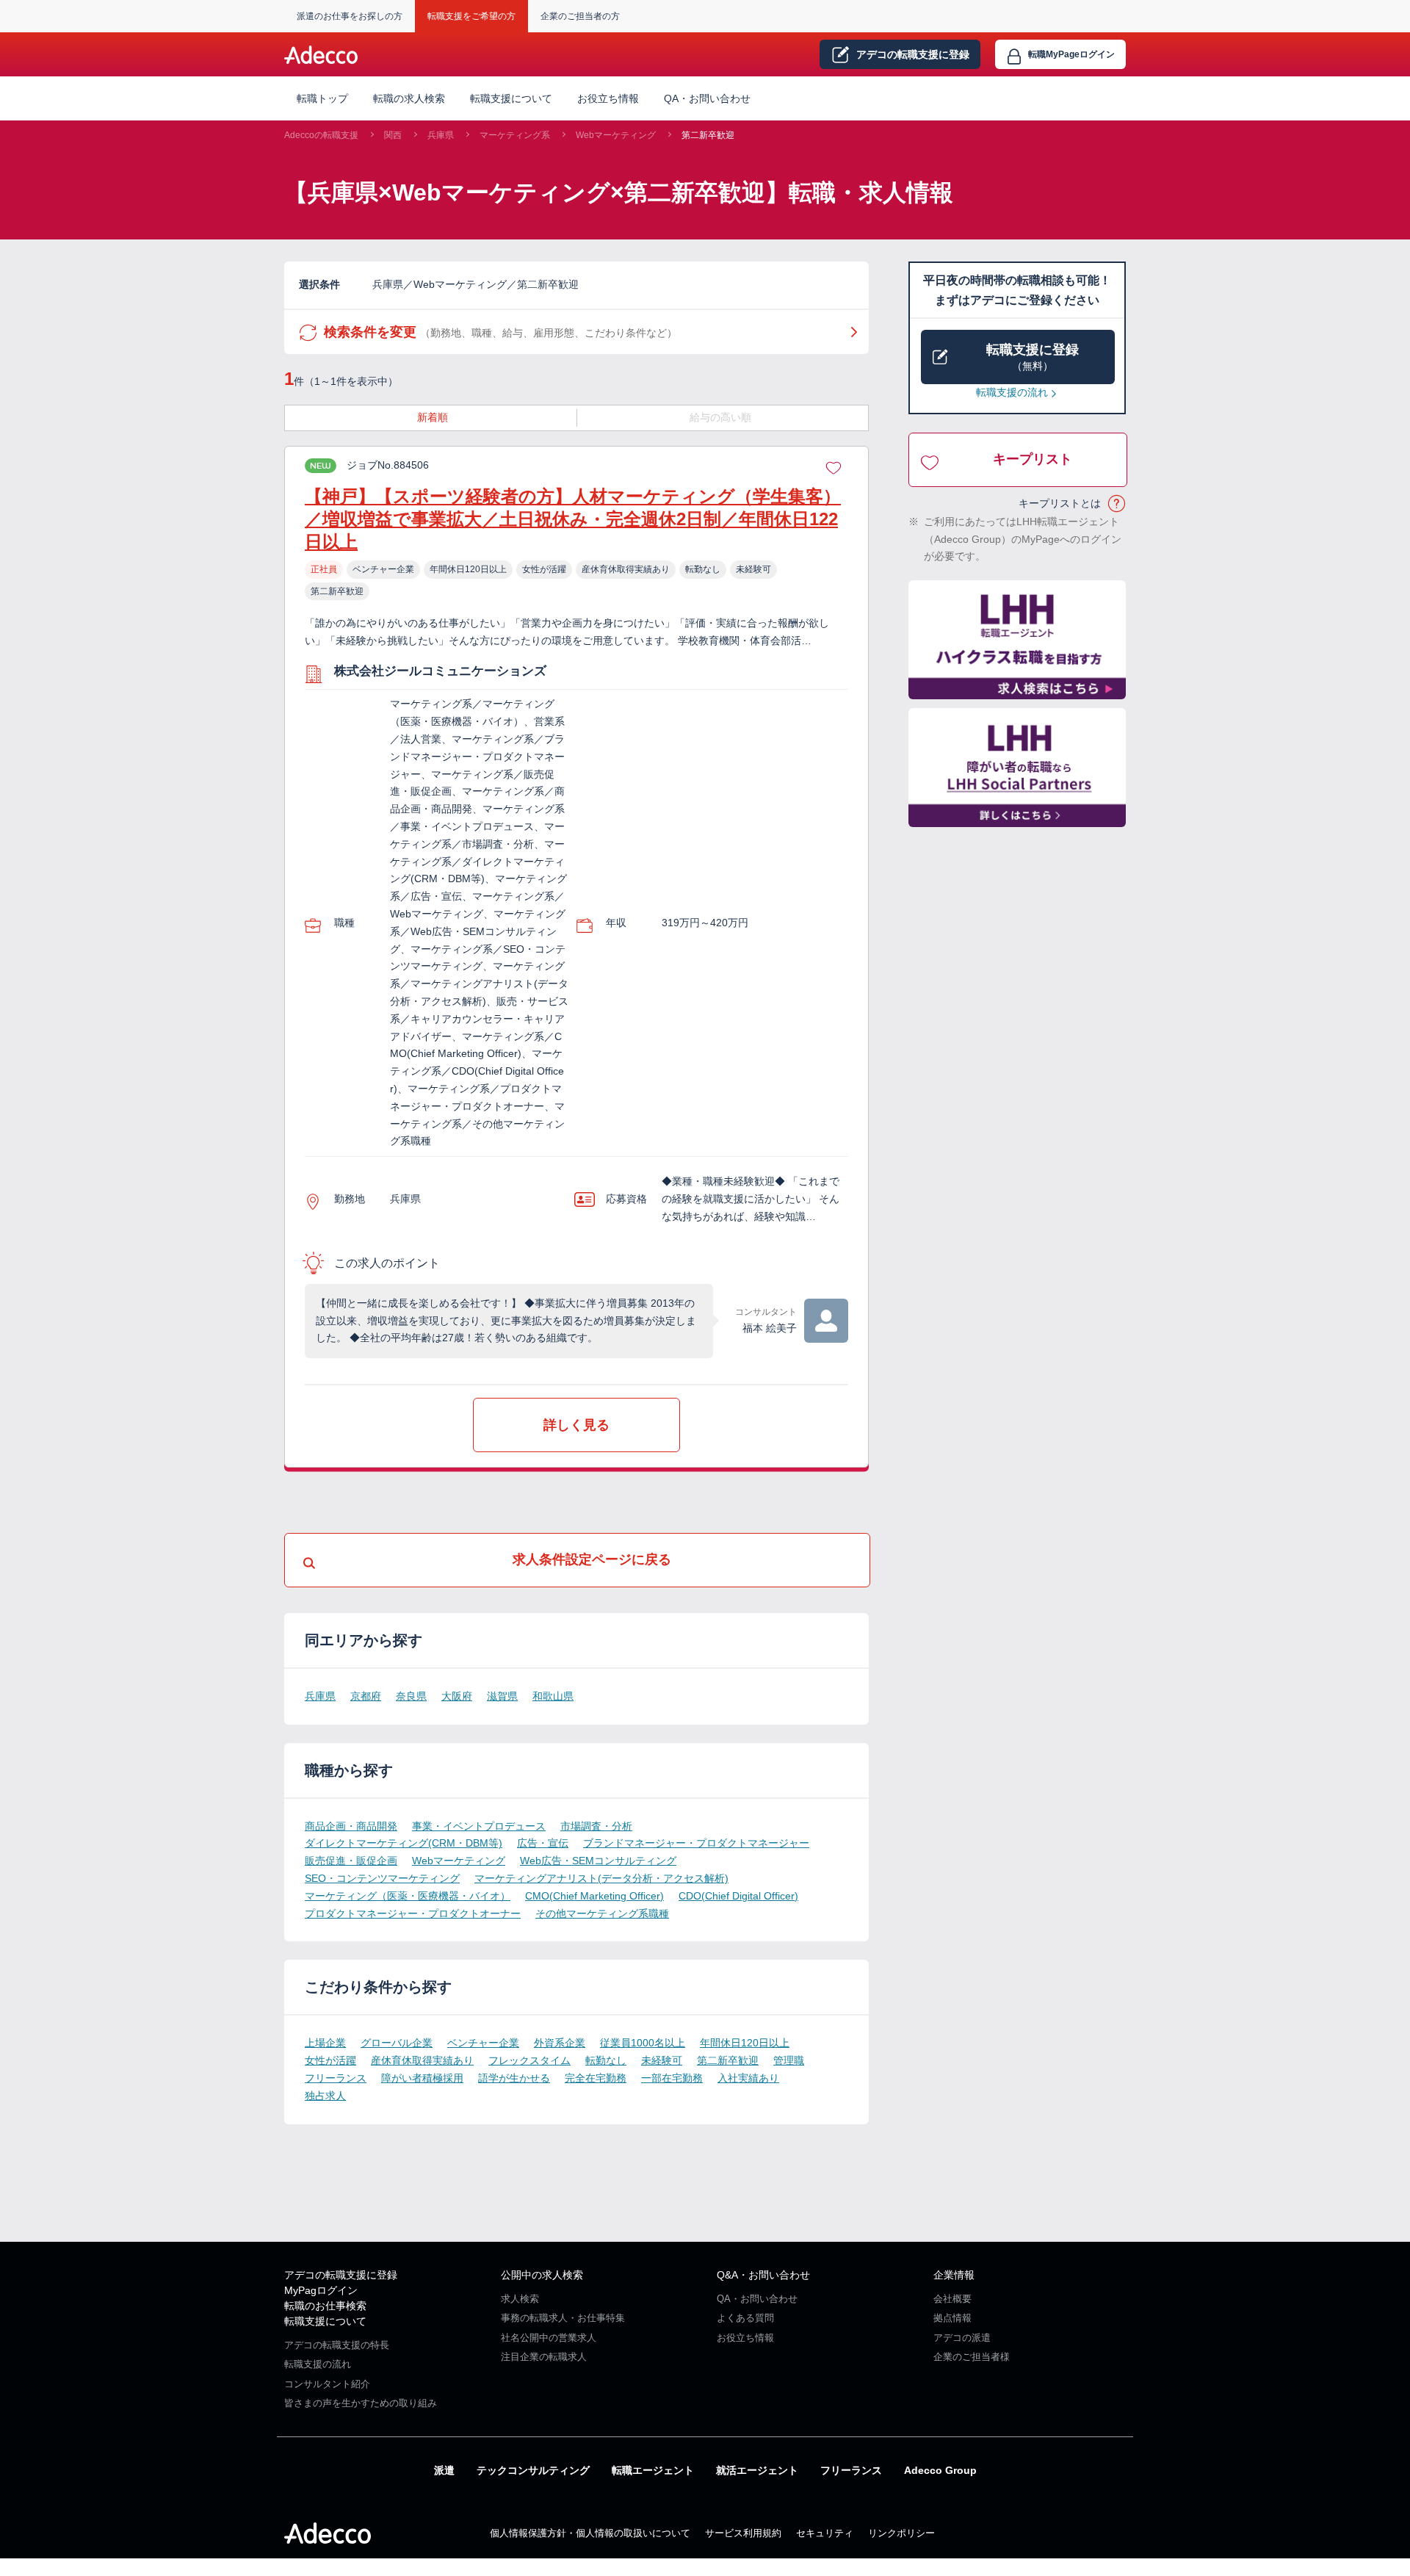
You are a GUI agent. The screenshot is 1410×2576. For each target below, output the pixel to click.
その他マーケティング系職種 (602, 1913)
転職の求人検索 (409, 98)
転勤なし (606, 2060)
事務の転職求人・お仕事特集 (563, 2318)
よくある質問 (745, 2318)
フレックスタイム (529, 2060)
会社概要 (952, 2299)
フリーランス (336, 2078)
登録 (913, 54)
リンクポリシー (901, 2533)
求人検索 (520, 2299)
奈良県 (411, 1696)
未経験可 (662, 2060)
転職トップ (322, 98)
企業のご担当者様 (972, 2357)
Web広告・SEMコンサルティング (598, 1861)
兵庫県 (441, 135)
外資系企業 (560, 2043)
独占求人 (325, 2096)
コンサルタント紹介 (327, 2384)
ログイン (1071, 54)
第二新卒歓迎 (708, 135)
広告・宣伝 (543, 1843)
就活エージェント (757, 2470)
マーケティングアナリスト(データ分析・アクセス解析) (601, 1878)
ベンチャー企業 (483, 2043)
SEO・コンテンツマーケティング (382, 1878)
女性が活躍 (330, 2060)
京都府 (366, 1696)
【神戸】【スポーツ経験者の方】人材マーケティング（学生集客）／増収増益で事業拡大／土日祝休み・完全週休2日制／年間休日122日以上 (573, 519)
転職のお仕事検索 (325, 2306)
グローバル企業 (397, 2043)
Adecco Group (940, 2470)
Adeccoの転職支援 (321, 135)
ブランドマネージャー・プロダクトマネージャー (696, 1843)
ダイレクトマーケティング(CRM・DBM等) (404, 1843)
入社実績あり (748, 2078)
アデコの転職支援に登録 (341, 2275)
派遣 (444, 2470)
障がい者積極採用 (422, 2078)
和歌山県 (553, 1696)
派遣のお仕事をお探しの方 (350, 16)
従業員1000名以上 (643, 2043)
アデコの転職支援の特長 (337, 2345)
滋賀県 (502, 1696)
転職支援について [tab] (511, 98)
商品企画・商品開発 (351, 1826)
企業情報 (954, 2275)
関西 (393, 135)
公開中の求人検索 (542, 2275)
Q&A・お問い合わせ (763, 2275)
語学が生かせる (514, 2078)
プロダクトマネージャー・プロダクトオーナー (413, 1913)
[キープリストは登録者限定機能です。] (834, 466)
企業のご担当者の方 (580, 16)
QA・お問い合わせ (707, 98)
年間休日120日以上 (745, 2043)
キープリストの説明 (1117, 504)
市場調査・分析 (596, 1826)
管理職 (789, 2060)
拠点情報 (952, 2318)
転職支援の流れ (1012, 392)
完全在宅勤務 (596, 2078)
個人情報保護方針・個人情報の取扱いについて (590, 2533)
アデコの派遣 (962, 2338)
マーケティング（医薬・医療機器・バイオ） (408, 1896)
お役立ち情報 (608, 98)
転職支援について (325, 2321)
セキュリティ (825, 2533)
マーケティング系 (515, 135)
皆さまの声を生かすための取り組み (361, 2403)
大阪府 (457, 1696)
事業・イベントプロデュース (479, 1826)
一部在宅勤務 (672, 2078)
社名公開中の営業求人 (549, 2338)
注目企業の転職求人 (544, 2357)
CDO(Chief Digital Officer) (738, 1896)
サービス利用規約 (743, 2533)
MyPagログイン (321, 2290)
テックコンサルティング (533, 2470)
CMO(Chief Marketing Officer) (594, 1896)
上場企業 (325, 2043)
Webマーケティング (616, 135)
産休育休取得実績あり (422, 2060)
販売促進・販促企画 (351, 1861)
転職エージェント (653, 2470)
